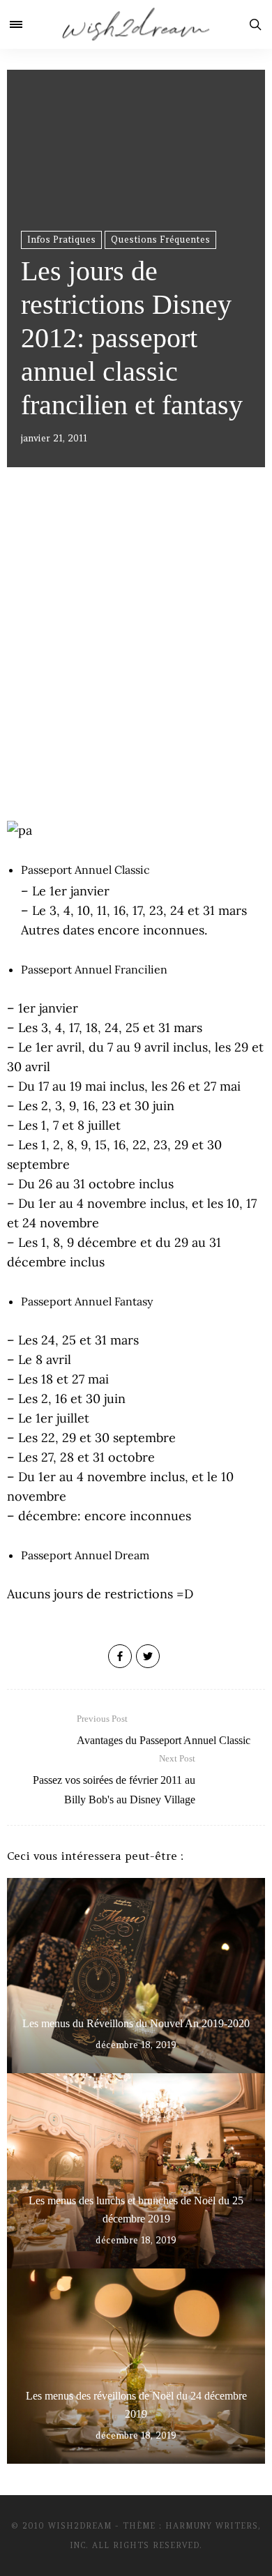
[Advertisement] (136, 662)
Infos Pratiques (61, 240)
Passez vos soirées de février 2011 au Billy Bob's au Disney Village (114, 1779)
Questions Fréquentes (160, 240)
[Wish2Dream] (136, 24)
